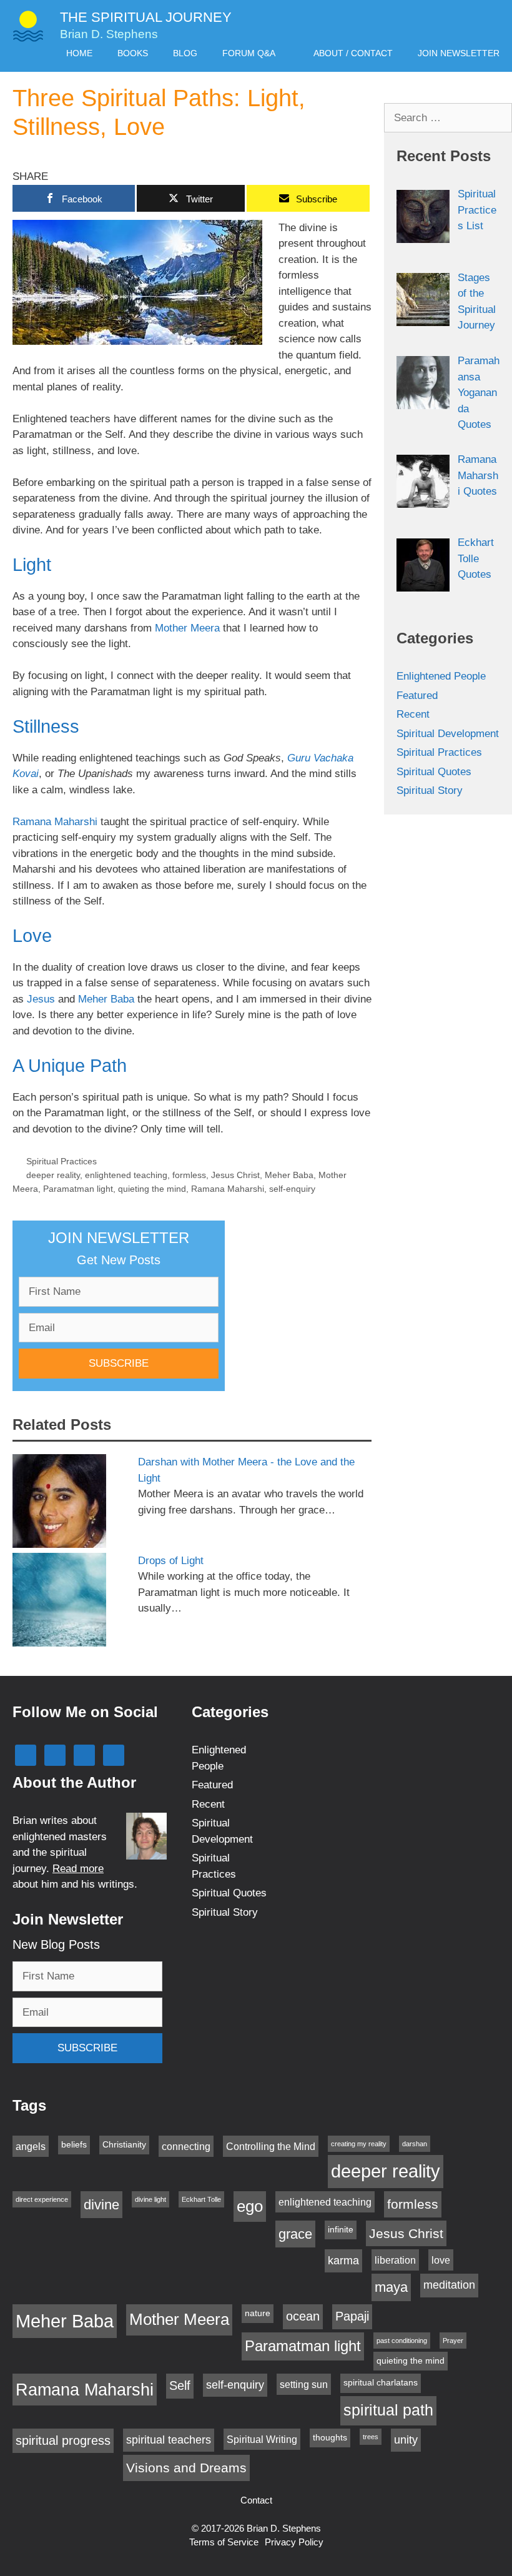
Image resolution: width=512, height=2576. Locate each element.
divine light (150, 2199)
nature (258, 2313)
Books (133, 53)
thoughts (330, 2438)
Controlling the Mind (271, 2146)
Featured (417, 696)
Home (79, 53)
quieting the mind (152, 1189)
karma (343, 2261)
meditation (449, 2285)
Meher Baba (105, 999)
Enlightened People (441, 676)
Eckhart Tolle (201, 2199)
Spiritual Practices (62, 1161)
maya (391, 2287)
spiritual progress (63, 2440)
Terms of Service (224, 2542)
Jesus (41, 999)
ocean (303, 2316)
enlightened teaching (126, 1175)
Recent (413, 714)
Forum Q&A (249, 53)
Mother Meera (187, 628)
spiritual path (388, 2410)
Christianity (124, 2145)
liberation (395, 2260)
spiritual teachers (169, 2440)
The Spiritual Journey (146, 17)
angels (31, 2146)
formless (189, 1175)
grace (295, 2234)
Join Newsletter (459, 53)
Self (180, 2385)
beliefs (74, 2145)
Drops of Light (171, 1561)
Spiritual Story (430, 790)
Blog (185, 53)
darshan (415, 2144)
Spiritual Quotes (434, 772)
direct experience (42, 2199)
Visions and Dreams (186, 2468)
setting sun (304, 2384)
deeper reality (53, 1175)
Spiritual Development (448, 734)
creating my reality (359, 2144)
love (441, 2260)
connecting (186, 2146)
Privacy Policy (294, 2542)
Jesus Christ (235, 1175)
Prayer (453, 2341)
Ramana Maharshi (55, 822)
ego (250, 2206)
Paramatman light (78, 1189)
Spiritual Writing (262, 2439)
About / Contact (353, 53)
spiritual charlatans (381, 2383)
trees (371, 2437)
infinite (341, 2230)
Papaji (352, 2316)
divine (101, 2205)
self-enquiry (292, 1189)
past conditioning (402, 2341)
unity (406, 2440)
